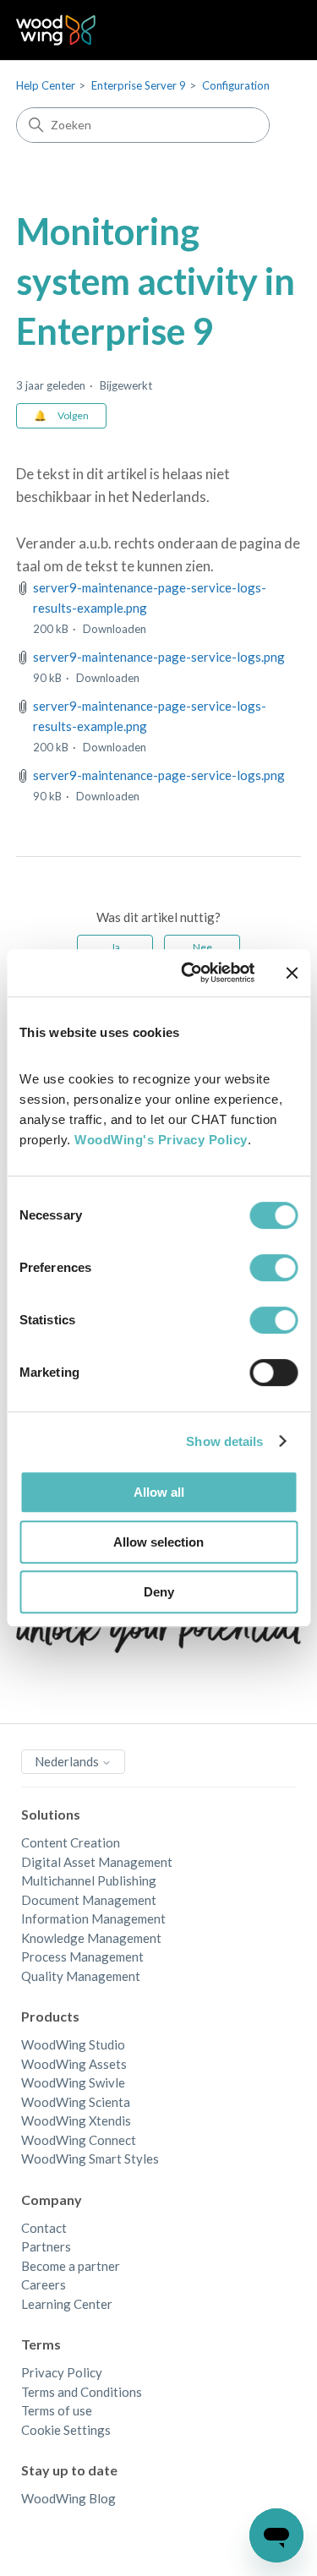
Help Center (46, 85)
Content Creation (71, 1842)
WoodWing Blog (68, 2498)
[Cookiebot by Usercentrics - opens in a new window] (189, 973)
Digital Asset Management (97, 1862)
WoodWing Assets (74, 2064)
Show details (224, 1441)
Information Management (93, 1918)
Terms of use (57, 2410)
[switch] (273, 1268)
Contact (44, 2228)
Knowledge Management (91, 1938)
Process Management (82, 1957)
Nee (202, 947)
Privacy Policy (62, 2372)
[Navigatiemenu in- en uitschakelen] (271, 30)
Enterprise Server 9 (139, 85)
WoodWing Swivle (73, 2082)
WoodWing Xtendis (76, 2120)
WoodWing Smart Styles (90, 2158)
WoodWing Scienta (76, 2102)
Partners (46, 2246)
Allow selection (158, 1542)
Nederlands (68, 1761)
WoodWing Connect (79, 2140)
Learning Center (67, 2304)
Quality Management (81, 1976)
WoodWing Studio (73, 2044)
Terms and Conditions (82, 2392)
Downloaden (115, 629)
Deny (159, 1592)
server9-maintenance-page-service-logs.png (159, 657)
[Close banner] (292, 973)
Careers (44, 2284)
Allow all (159, 1492)
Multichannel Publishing (89, 1880)
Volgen (73, 415)
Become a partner (71, 2266)
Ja (115, 947)
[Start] (56, 30)
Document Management (89, 1900)
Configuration (236, 85)
